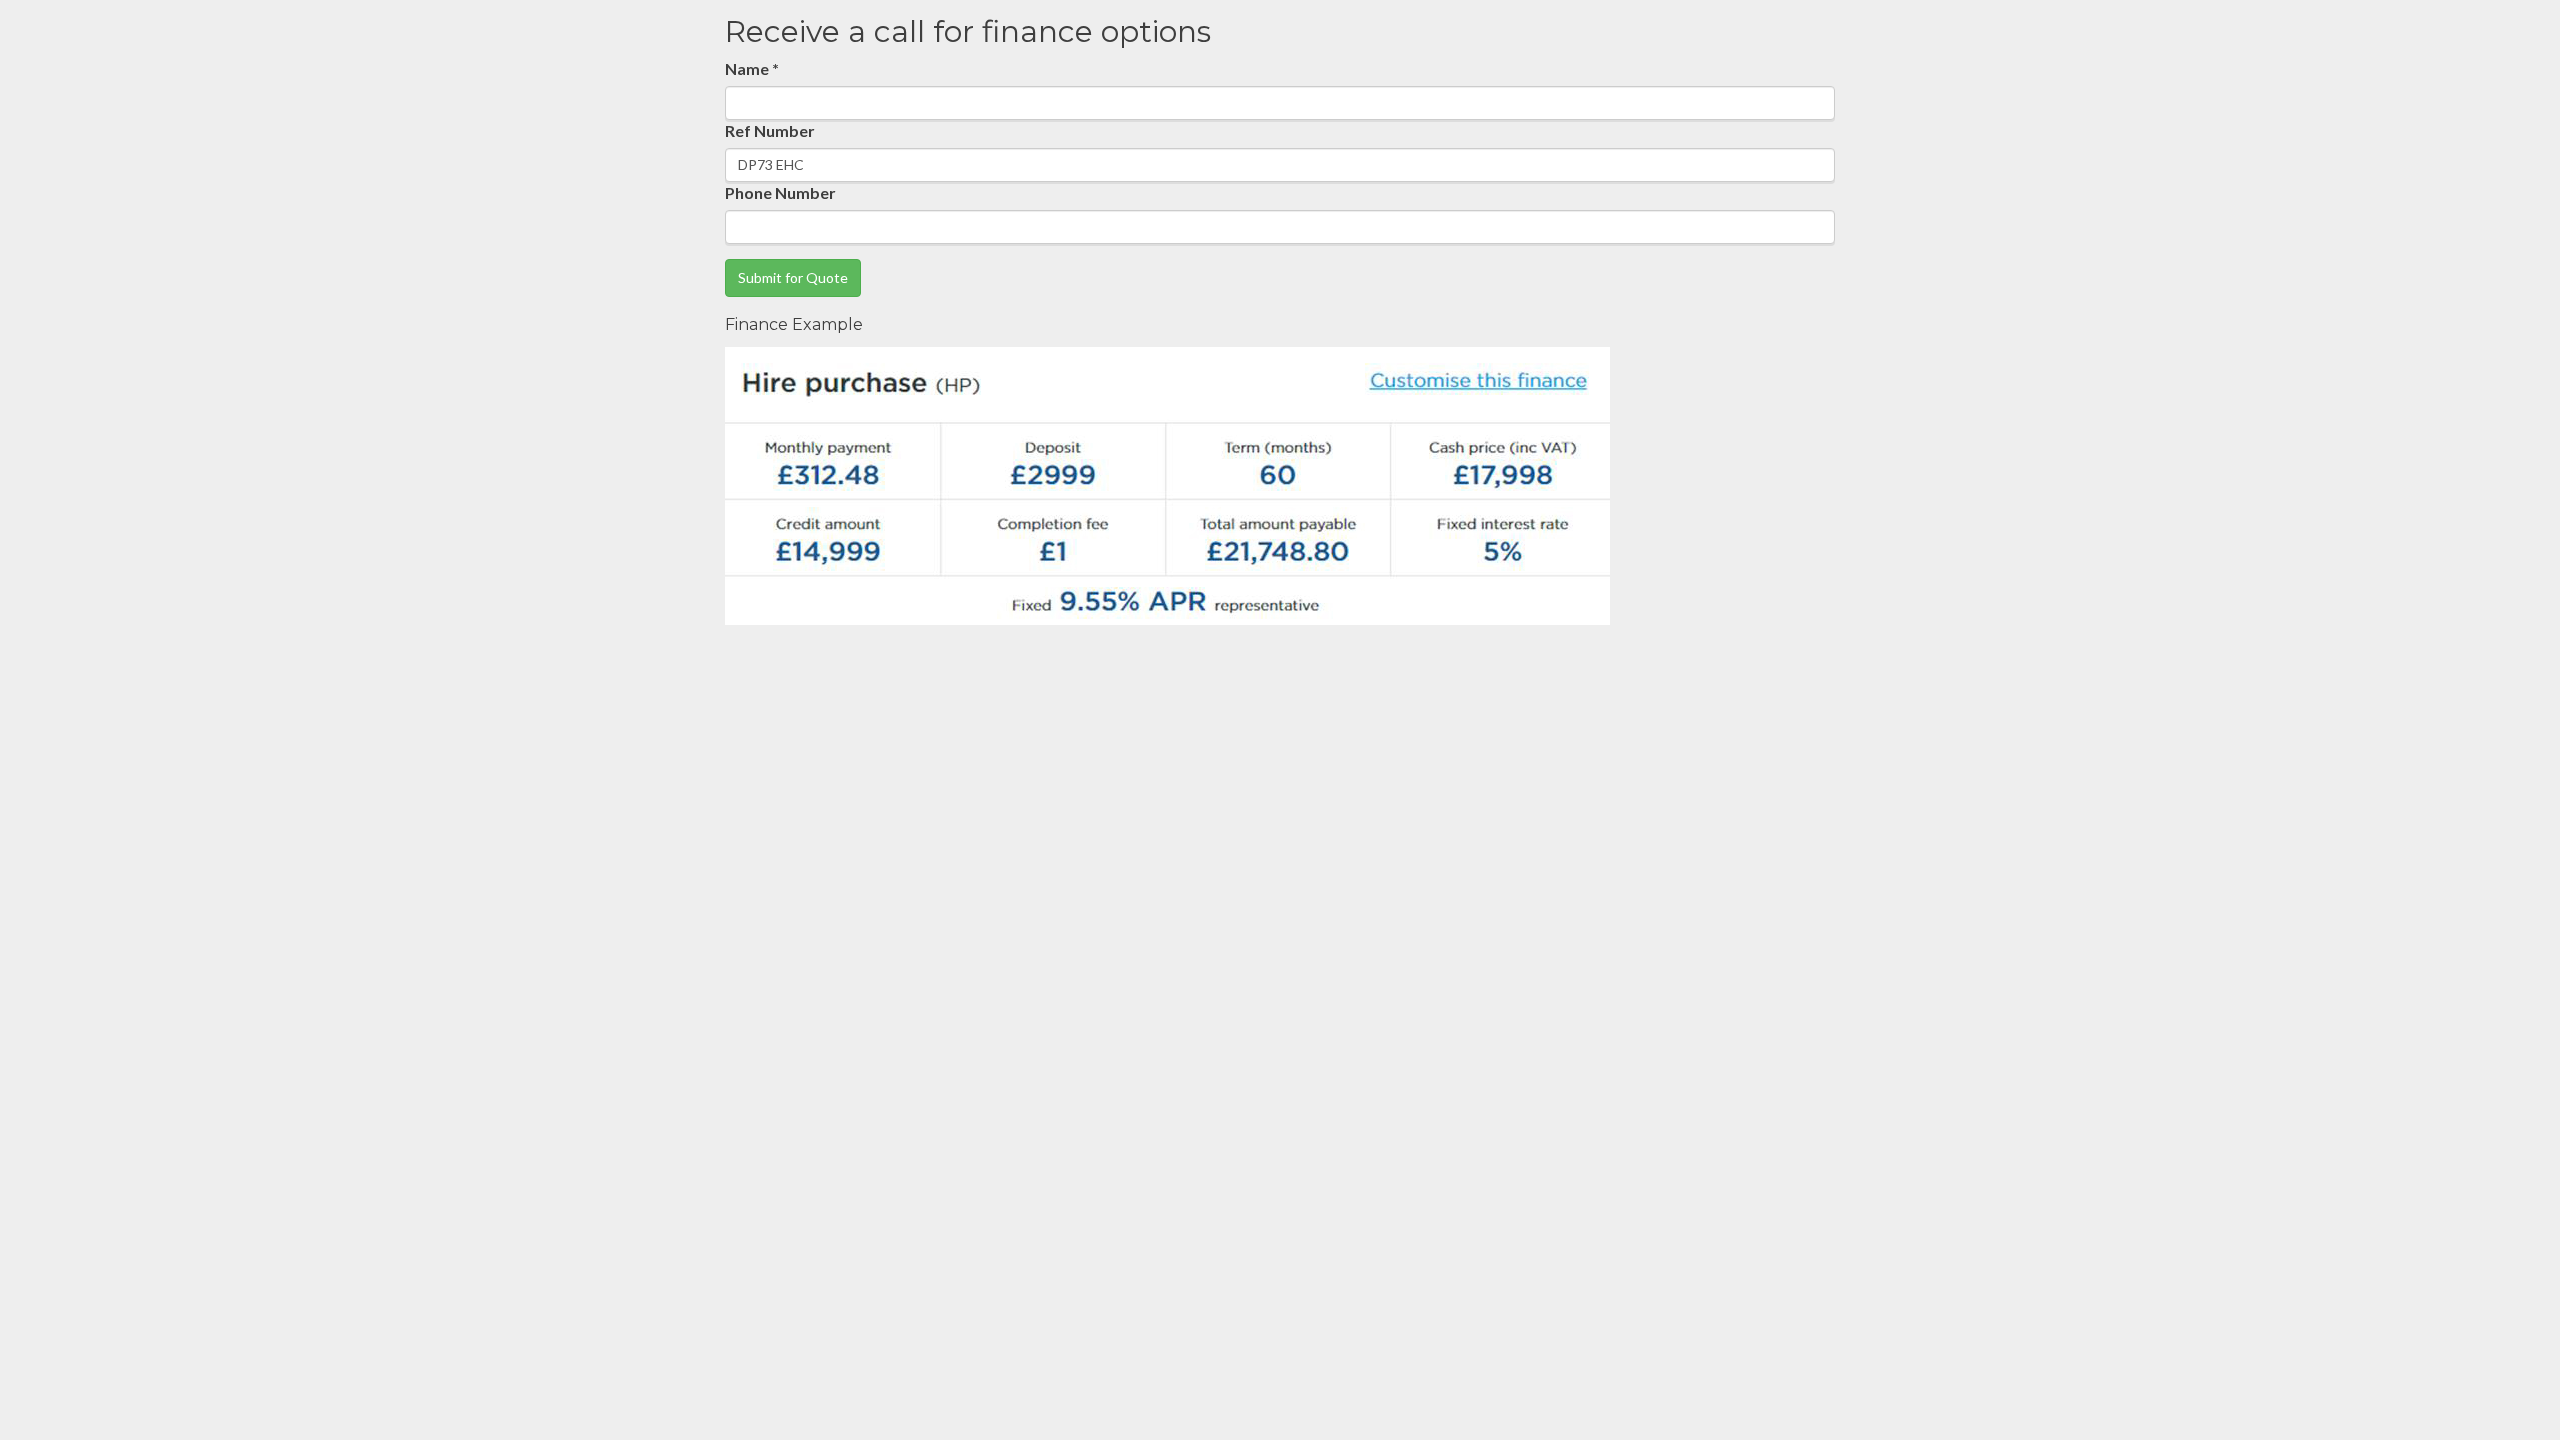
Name (752, 68)
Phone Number (780, 192)
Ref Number (770, 130)
